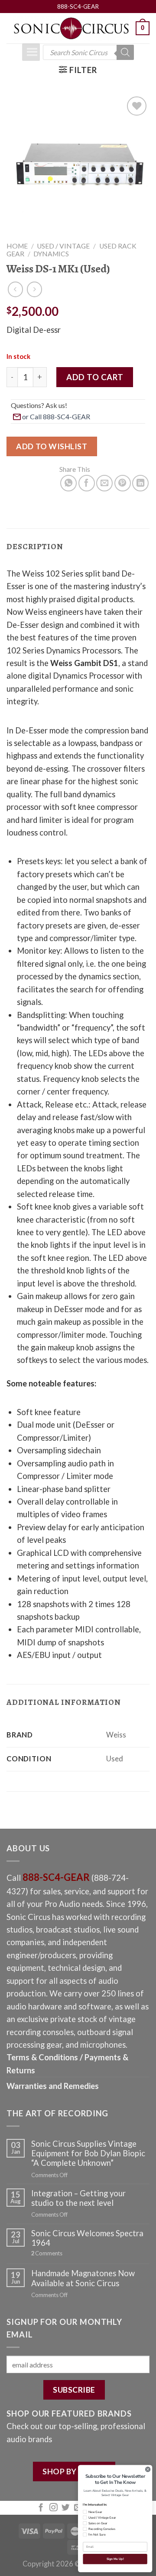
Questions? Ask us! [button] (39, 405)
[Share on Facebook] (87, 483)
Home (17, 246)
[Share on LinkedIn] (140, 483)
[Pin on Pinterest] (123, 483)
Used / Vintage (63, 246)
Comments (47, 2253)
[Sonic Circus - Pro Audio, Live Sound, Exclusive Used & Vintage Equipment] (71, 28)
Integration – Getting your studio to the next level (78, 2198)
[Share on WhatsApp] (68, 483)
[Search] (125, 52)
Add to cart (95, 377)
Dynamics (51, 254)
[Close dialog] (148, 2469)
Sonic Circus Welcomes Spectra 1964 (87, 2238)
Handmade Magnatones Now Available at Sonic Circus (83, 2278)
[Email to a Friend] (104, 483)
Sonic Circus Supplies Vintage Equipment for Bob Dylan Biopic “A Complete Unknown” (88, 2153)
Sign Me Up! (115, 2559)
